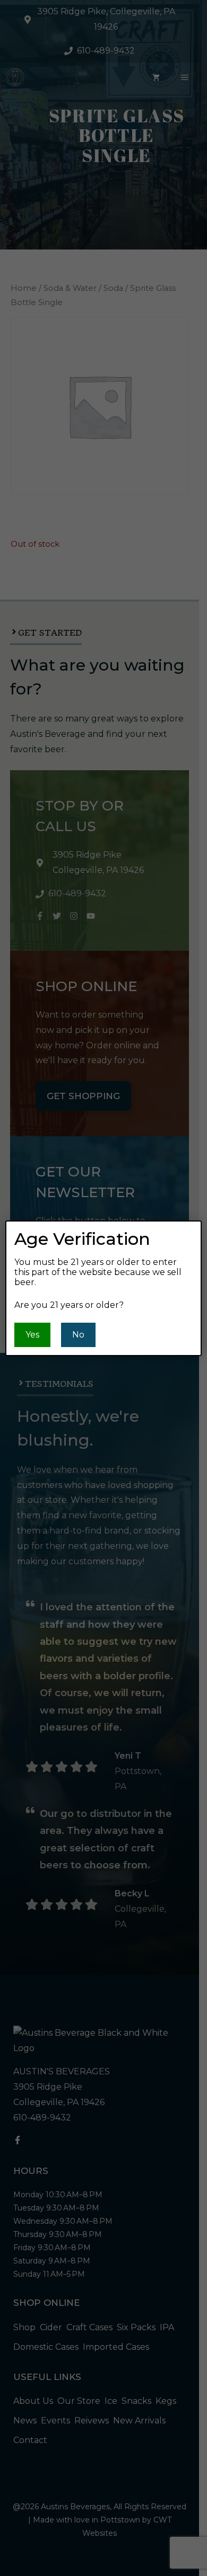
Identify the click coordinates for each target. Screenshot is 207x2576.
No (78, 1335)
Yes (32, 1335)
